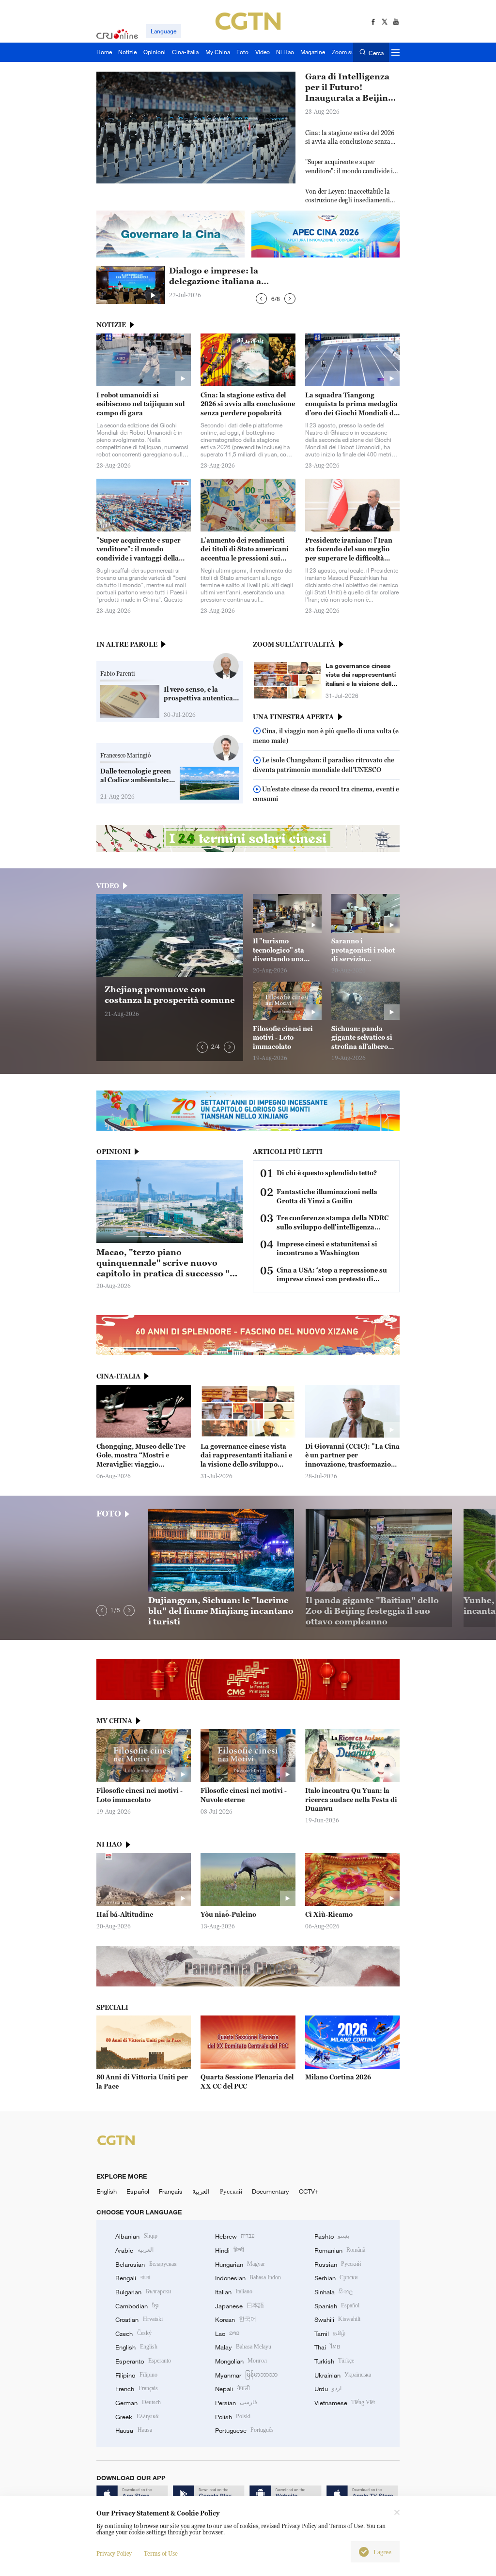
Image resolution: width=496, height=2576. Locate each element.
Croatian (139, 2319)
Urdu (328, 2389)
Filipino (136, 2375)
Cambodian (137, 2306)
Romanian (340, 2250)
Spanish (337, 2306)
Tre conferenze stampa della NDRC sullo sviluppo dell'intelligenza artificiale (333, 1223)
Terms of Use (161, 2553)
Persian (236, 2403)
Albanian (136, 2236)
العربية (201, 2191)
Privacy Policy (114, 2553)
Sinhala (334, 2292)
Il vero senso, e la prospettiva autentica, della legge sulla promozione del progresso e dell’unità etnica (199, 694)
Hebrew (235, 2236)
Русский (231, 2191)
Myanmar (246, 2375)
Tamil (330, 2334)
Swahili (337, 2319)
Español (138, 2191)
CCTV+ (309, 2191)
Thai (327, 2347)
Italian (234, 2292)
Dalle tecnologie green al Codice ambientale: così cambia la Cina (136, 776)
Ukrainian (343, 2375)
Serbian (336, 2278)
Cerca (376, 53)
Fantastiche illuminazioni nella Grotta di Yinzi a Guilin (327, 1196)
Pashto (332, 2236)
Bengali (132, 2278)
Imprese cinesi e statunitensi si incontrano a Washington (327, 1249)
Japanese (240, 2306)
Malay (243, 2347)
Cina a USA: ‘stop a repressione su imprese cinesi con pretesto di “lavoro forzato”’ (332, 1275)
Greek (137, 2417)
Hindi (230, 2250)
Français (171, 2191)
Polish (233, 2417)
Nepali (232, 2389)
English (107, 2191)
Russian (338, 2264)
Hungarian (240, 2264)
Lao (227, 2334)
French (136, 2389)
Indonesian (248, 2278)
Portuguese (244, 2430)
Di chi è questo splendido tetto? (327, 1173)
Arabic (134, 2250)
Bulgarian (143, 2292)
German (138, 2403)
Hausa (133, 2430)
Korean (236, 2319)
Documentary (271, 2191)
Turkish (334, 2361)
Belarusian (146, 2264)
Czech (133, 2334)
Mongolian (241, 2361)
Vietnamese (345, 2403)
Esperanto (143, 2361)
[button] (261, 299)
